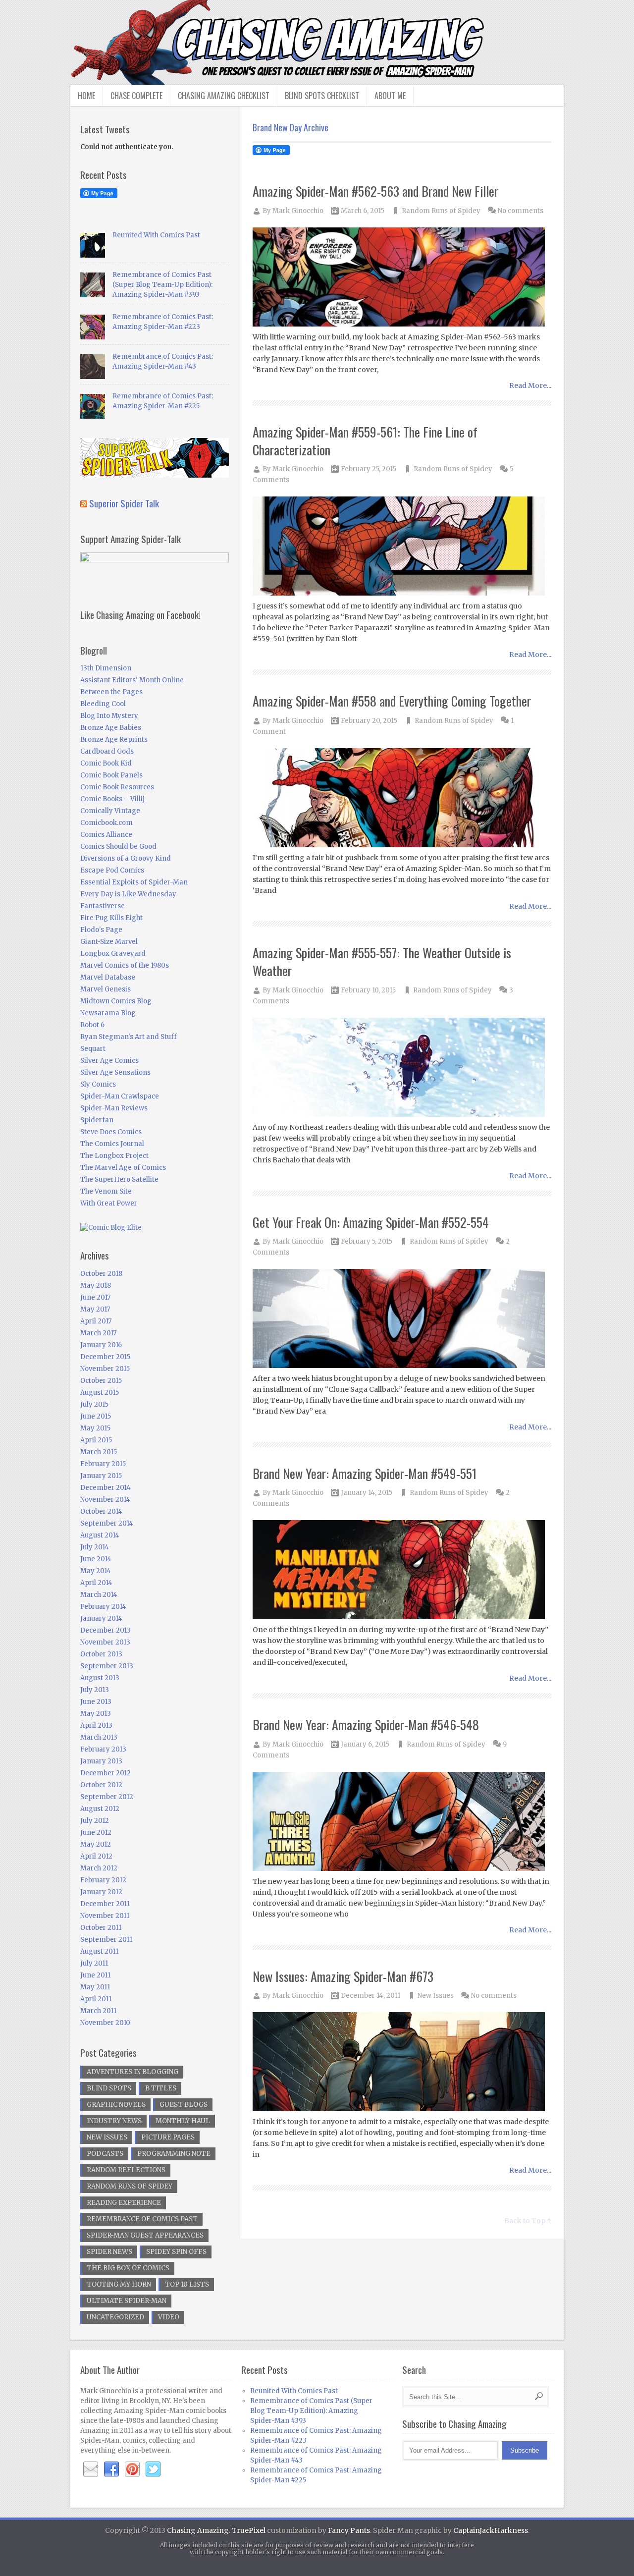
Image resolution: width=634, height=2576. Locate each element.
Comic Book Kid (106, 763)
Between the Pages (111, 692)
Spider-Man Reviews (114, 1108)
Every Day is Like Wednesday (128, 894)
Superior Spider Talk (124, 503)
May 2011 (95, 1987)
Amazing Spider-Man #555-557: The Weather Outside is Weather (382, 961)
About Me (390, 96)
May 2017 (95, 1309)
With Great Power (109, 1203)
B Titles (161, 2088)
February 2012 (103, 1880)
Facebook (111, 2469)
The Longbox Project (114, 1156)
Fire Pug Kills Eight (111, 918)
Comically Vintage (110, 811)
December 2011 (105, 1904)
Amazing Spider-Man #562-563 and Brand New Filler (375, 191)
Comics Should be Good (118, 847)
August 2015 (100, 1393)
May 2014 (96, 1571)
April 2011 (96, 1999)
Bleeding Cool (103, 704)
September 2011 (106, 1940)
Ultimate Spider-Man (127, 2301)
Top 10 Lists (187, 2284)
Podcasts (105, 2154)
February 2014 (103, 1607)
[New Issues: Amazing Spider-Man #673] (402, 2062)
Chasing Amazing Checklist (224, 96)
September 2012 (107, 1797)
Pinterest (132, 2469)
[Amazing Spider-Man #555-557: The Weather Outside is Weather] (402, 1068)
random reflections (126, 2170)
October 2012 (101, 1785)
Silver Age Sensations (115, 1072)
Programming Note (174, 2154)
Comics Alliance (106, 835)
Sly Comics (98, 1084)
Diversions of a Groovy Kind (126, 858)
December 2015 (105, 1357)
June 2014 (96, 1559)
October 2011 (101, 1928)
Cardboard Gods (107, 751)
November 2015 (105, 1369)
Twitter (153, 2469)
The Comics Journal (112, 1144)
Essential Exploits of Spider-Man (134, 882)
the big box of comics (128, 2268)
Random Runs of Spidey (441, 211)
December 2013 (106, 1630)
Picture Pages (168, 2137)
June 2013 (96, 1702)
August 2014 (100, 1535)
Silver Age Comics (109, 1061)
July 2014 (95, 1547)
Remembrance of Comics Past (142, 2219)
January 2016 (101, 1345)
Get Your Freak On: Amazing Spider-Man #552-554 (371, 1222)
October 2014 (101, 1511)
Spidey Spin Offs (176, 2252)
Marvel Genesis (106, 989)
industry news (114, 2121)
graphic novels (116, 2105)
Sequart (93, 1049)
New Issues (436, 1996)
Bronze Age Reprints (114, 740)
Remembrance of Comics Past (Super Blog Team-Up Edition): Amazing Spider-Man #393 (162, 285)
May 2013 (96, 1714)
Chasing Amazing (198, 2530)
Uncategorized (115, 2317)
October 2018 (101, 1274)
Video (169, 2317)
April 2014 (96, 1583)
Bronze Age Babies (111, 728)
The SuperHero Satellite (119, 1179)
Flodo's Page (101, 930)
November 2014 (105, 1500)
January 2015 (101, 1476)
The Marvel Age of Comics (123, 1168)
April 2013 (96, 1726)
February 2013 (103, 1749)
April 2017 (96, 1321)
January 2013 (101, 1761)
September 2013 (107, 1666)
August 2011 (99, 1951)
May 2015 (95, 1428)
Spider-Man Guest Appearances (145, 2235)
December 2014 (106, 1488)
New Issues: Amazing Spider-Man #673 (343, 1976)
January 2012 (101, 1892)
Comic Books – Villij (112, 799)
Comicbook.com (106, 823)
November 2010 (105, 2023)
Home (86, 96)
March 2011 (98, 2011)
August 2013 (100, 1678)
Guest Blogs (184, 2105)
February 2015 (103, 1464)
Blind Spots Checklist (322, 96)
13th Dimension (106, 668)
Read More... (530, 385)
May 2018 (96, 1286)
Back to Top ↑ (528, 2221)
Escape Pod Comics (112, 870)
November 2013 (105, 1642)
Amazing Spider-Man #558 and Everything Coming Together (392, 701)
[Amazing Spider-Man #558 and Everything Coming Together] (402, 798)
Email (91, 2469)
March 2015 (99, 1452)
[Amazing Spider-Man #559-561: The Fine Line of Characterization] (402, 547)
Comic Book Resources (117, 787)
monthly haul (183, 2121)
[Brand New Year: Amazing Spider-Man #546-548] (402, 1822)
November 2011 (105, 1916)
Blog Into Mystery (109, 716)
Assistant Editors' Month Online (132, 680)
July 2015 (94, 1404)
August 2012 (100, 1809)
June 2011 (95, 1975)
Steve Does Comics (111, 1132)
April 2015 (96, 1440)
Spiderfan (97, 1120)
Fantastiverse (103, 906)
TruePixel (249, 2530)
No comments (521, 211)
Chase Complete (136, 96)
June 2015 (96, 1416)
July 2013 (95, 1690)
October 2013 (101, 1654)
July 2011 (94, 1963)
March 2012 (99, 1868)
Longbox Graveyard (113, 954)
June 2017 (95, 1297)
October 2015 (101, 1381)
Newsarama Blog (108, 1013)
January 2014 (101, 1618)
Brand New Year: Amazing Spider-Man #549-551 (365, 1473)
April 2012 (96, 1856)
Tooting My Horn (119, 2284)
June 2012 (96, 1833)
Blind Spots (109, 2088)
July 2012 (95, 1821)
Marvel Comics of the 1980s (125, 965)
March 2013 (99, 1737)
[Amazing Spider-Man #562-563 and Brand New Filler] (402, 278)
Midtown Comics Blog (116, 1001)
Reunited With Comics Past (156, 235)
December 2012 (106, 1773)
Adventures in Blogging (132, 2072)
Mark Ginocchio (298, 211)
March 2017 (98, 1333)
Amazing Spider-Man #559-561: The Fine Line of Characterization (365, 441)
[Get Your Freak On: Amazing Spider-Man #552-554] (402, 1319)
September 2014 (107, 1523)
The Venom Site (106, 1191)
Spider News (109, 2252)
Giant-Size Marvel (109, 942)
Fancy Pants (349, 2530)
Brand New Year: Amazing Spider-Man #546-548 (366, 1725)
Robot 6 (92, 1025)
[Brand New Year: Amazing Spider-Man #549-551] (402, 1570)
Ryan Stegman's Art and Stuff (129, 1037)
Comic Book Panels (111, 775)
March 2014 (99, 1595)
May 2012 (96, 1844)
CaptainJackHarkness (491, 2530)
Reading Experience (124, 2203)
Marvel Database (108, 977)
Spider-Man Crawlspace (120, 1096)
